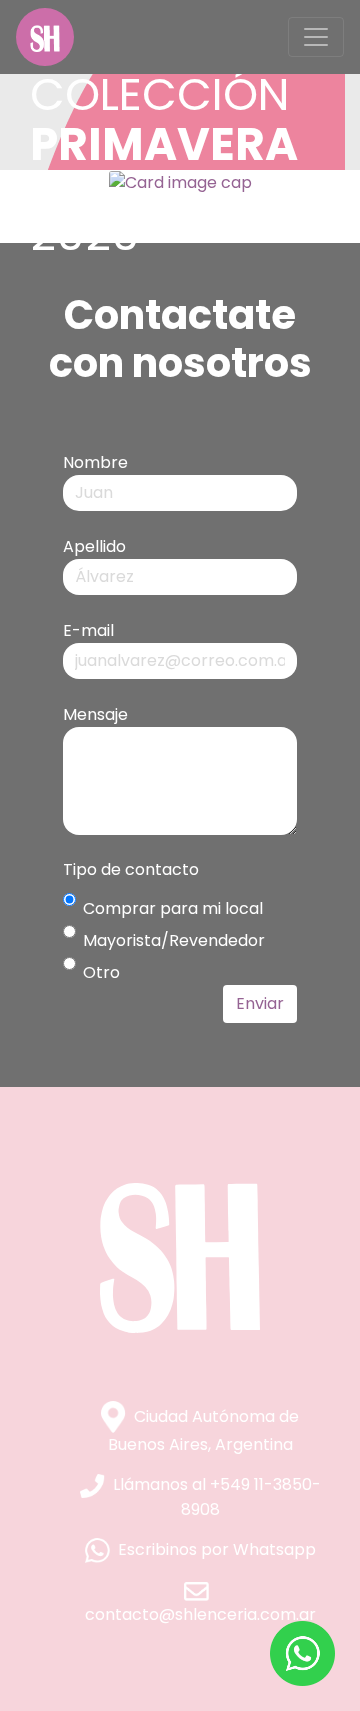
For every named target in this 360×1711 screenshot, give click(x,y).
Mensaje (95, 714)
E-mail (88, 630)
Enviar (260, 1003)
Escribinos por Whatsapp (217, 1549)
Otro (101, 972)
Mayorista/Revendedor (174, 940)
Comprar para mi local (173, 908)
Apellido (94, 546)
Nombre (95, 462)
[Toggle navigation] (316, 37)
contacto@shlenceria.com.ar (200, 1614)
